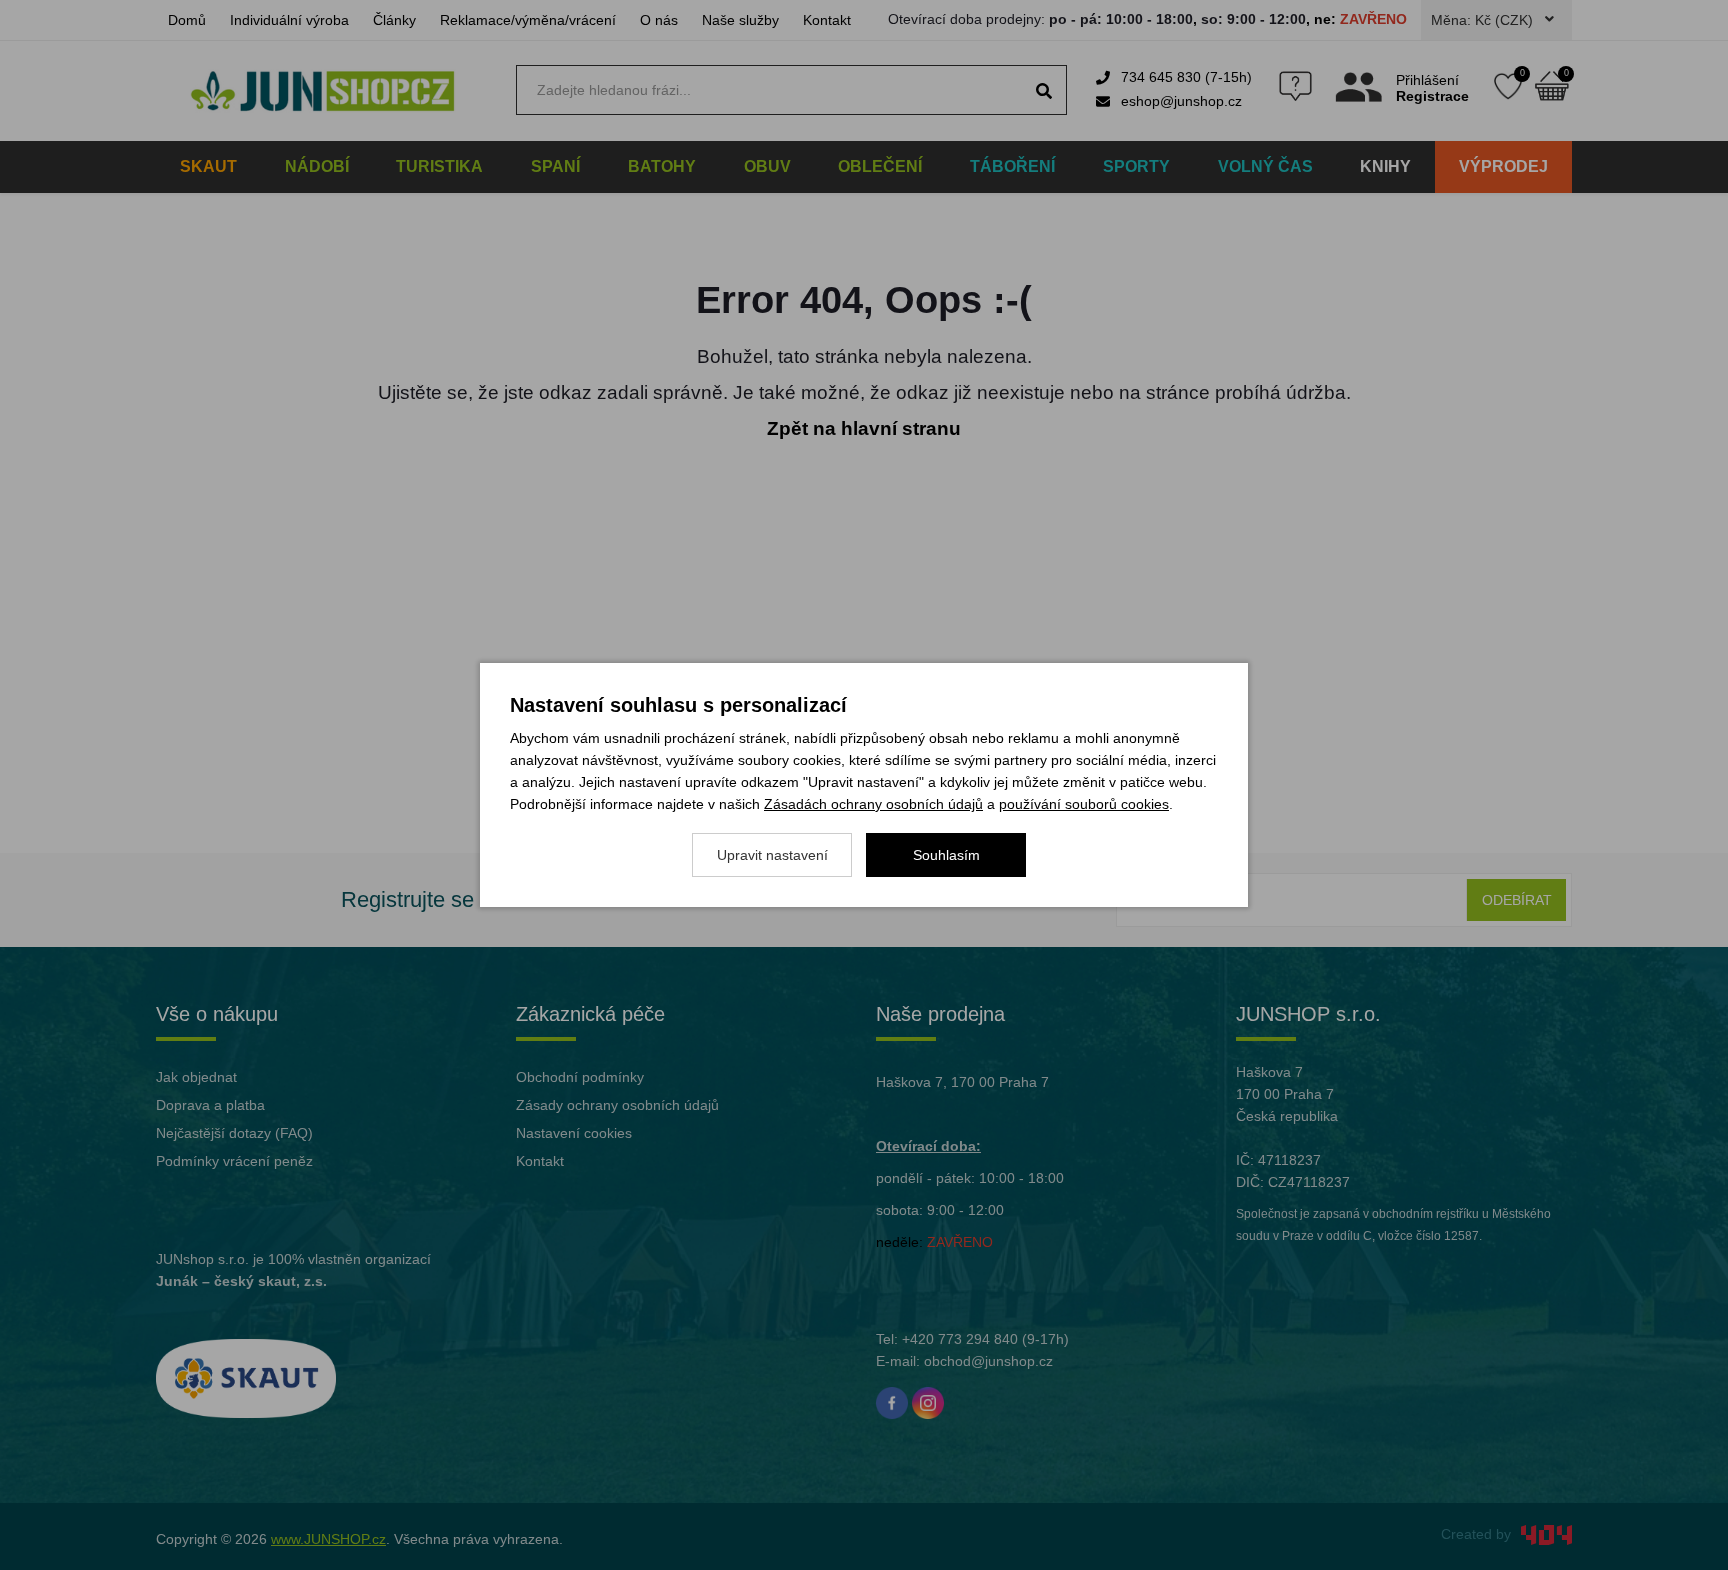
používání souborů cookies (1084, 804)
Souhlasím (946, 855)
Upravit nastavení (772, 855)
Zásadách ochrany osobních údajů (873, 804)
